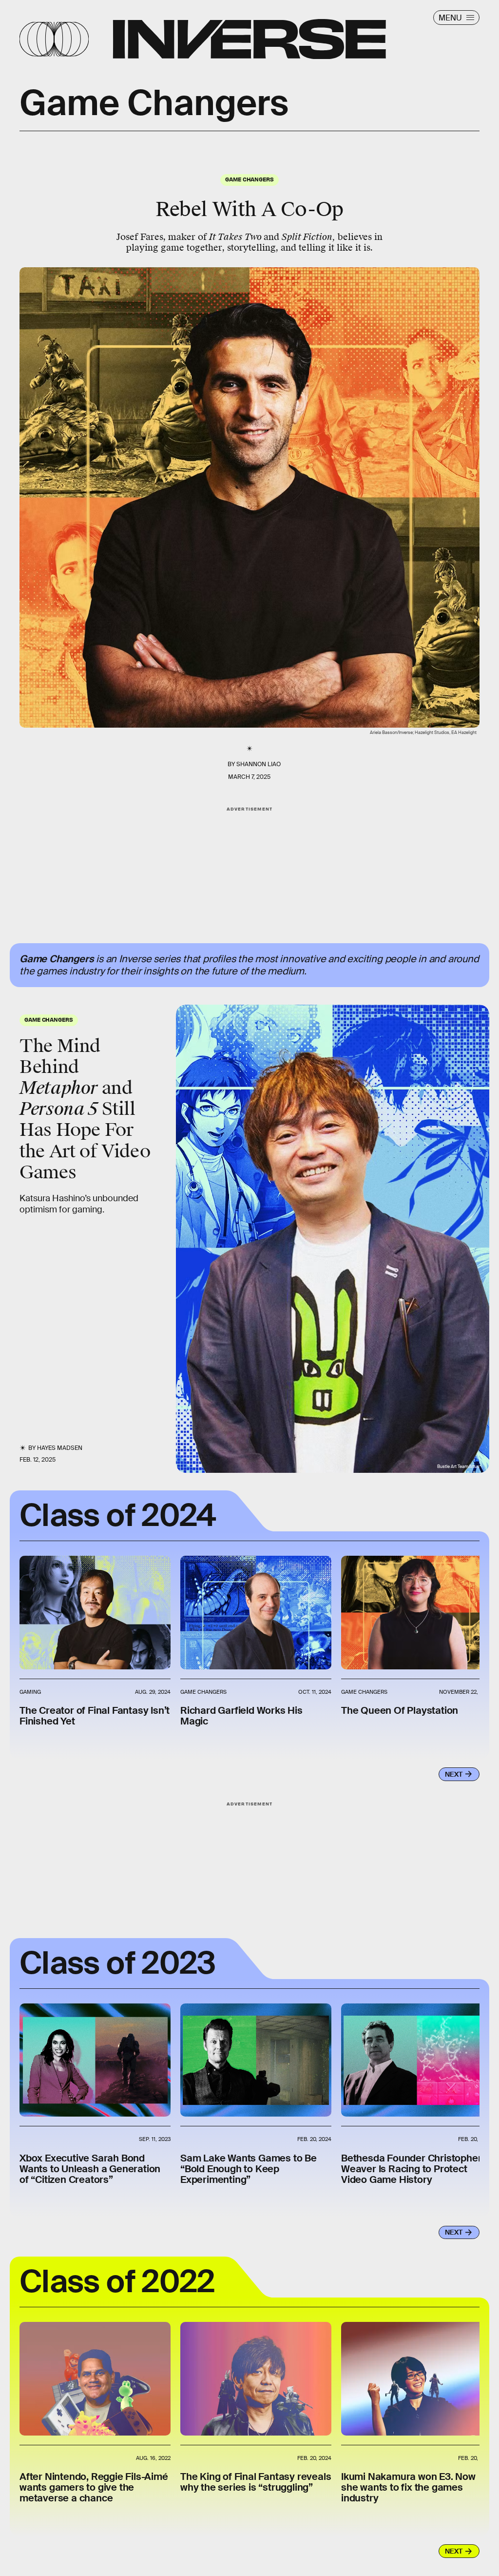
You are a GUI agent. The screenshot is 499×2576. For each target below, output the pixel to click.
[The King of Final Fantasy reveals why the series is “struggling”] (261, 2417)
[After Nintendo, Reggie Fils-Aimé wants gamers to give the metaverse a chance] (100, 2417)
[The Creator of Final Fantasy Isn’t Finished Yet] (100, 1646)
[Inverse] (99, 17)
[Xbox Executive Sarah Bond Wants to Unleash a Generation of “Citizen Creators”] (100, 2099)
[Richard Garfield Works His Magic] (261, 1646)
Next (454, 1774)
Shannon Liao (259, 764)
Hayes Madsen (60, 1448)
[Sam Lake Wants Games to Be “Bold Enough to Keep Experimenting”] (261, 2099)
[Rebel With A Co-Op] (249, 477)
